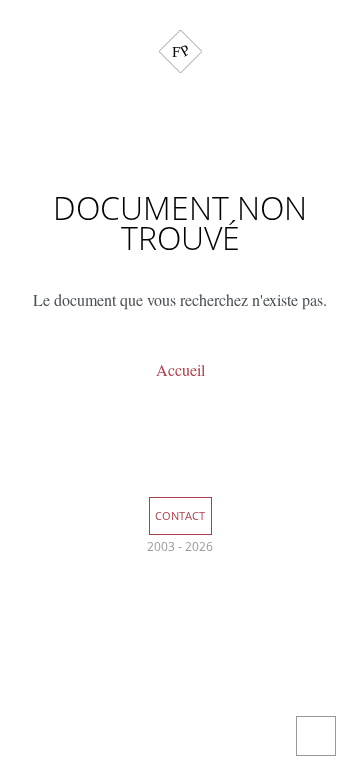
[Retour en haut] (316, 736)
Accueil (180, 369)
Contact (180, 515)
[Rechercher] (180, 93)
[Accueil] (180, 51)
